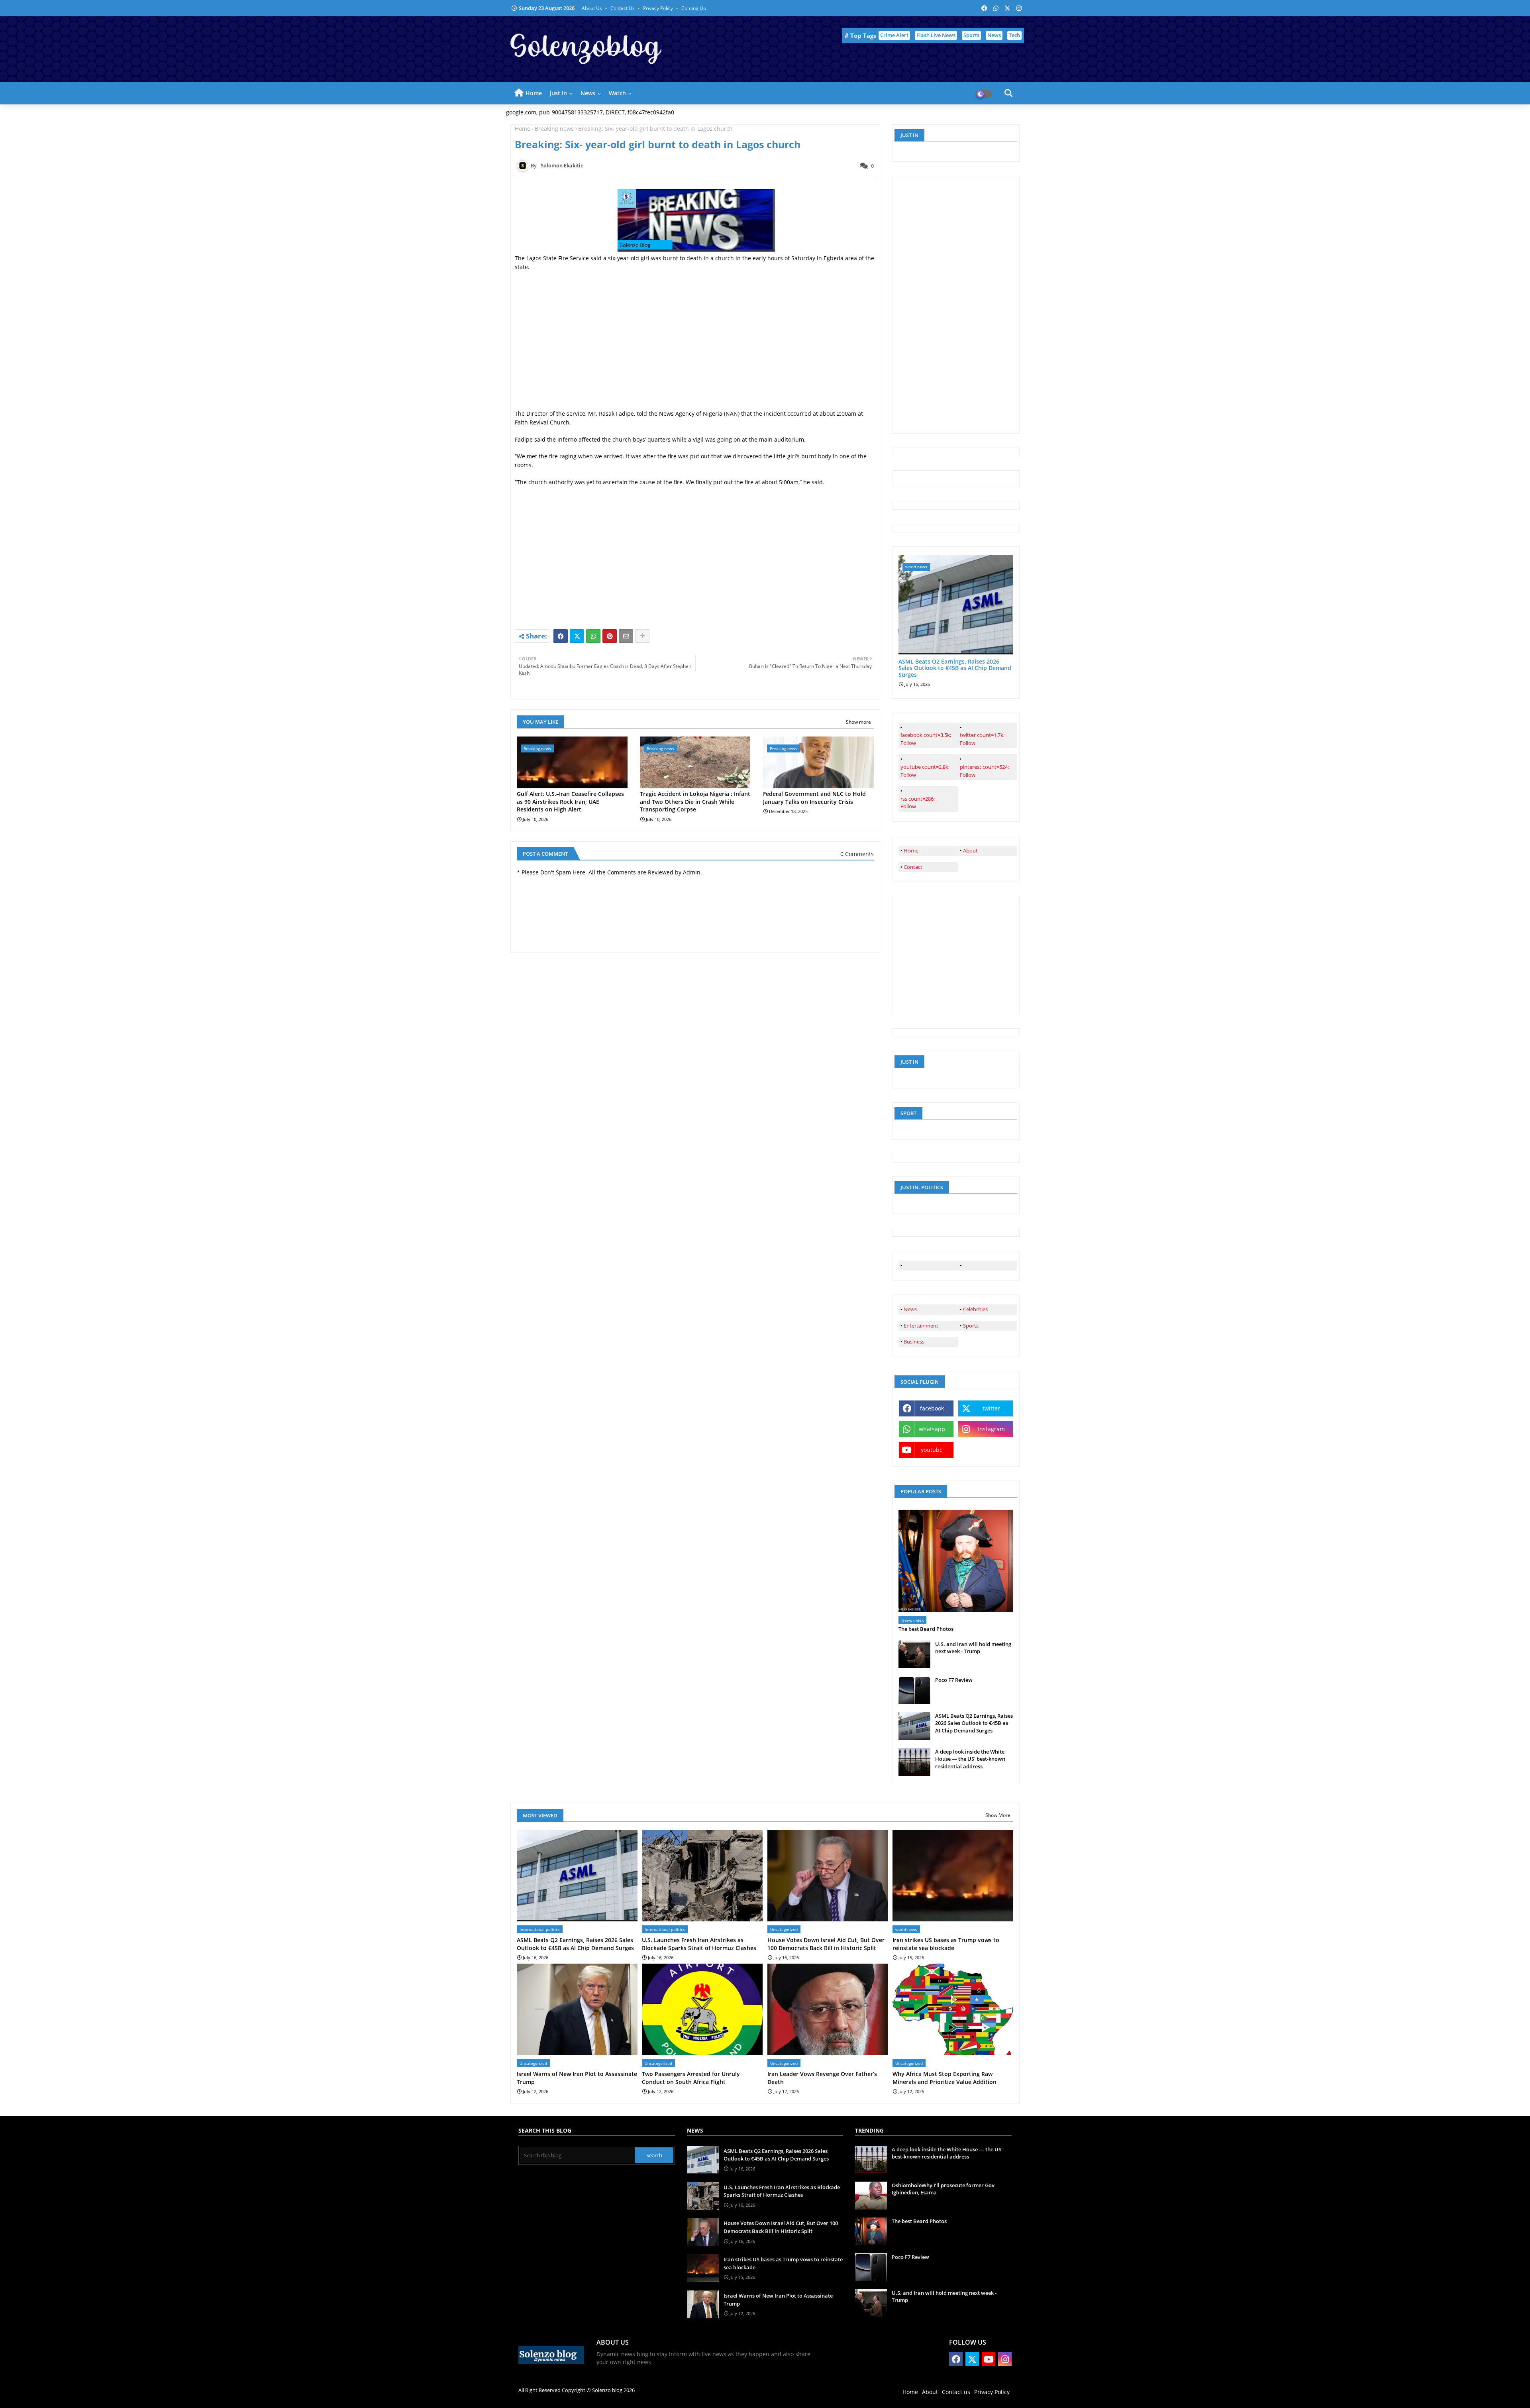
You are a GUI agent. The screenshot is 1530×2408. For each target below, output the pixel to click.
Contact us (623, 8)
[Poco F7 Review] (914, 1690)
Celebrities (975, 1309)
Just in (558, 93)
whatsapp (932, 1429)
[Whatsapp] (593, 636)
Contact (913, 867)
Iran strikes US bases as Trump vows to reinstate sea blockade (946, 1944)
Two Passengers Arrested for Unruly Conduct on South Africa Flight (691, 2078)
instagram (991, 1429)
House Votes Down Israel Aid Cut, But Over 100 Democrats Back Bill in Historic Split (826, 1944)
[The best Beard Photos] (956, 1561)
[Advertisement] (695, 354)
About (970, 850)
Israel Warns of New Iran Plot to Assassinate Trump (577, 2078)
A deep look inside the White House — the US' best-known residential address (970, 1759)
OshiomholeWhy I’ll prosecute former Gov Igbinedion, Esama (943, 2189)
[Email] (626, 636)
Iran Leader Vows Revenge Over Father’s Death (822, 2078)
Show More (998, 1815)
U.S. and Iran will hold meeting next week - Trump (973, 1648)
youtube (932, 1450)
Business (914, 1341)
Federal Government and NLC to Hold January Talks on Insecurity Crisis (814, 798)
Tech (1014, 35)
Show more (858, 722)
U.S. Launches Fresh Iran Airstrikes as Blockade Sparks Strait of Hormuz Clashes (699, 1944)
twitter (991, 1408)
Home (534, 93)
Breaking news (554, 129)
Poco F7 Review (954, 1680)
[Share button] (642, 636)
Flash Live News (936, 35)
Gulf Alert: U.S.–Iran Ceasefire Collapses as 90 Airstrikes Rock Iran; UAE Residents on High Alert (570, 801)
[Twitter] (577, 636)
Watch (617, 93)
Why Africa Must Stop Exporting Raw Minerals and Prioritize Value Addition (944, 2078)
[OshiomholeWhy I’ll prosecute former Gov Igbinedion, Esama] (871, 2196)
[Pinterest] (610, 636)
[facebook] (928, 1266)
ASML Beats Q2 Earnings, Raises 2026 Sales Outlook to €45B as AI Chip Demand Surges (955, 668)
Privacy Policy (659, 8)
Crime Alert (894, 35)
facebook (932, 1408)
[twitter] (988, 1266)
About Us (592, 8)
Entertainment (921, 1326)
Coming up (694, 8)
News (994, 35)
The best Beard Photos (926, 1629)
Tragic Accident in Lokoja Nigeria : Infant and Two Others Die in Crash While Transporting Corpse (695, 801)
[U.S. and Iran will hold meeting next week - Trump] (914, 1654)
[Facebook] (561, 636)
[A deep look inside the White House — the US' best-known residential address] (914, 1762)
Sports (971, 35)
